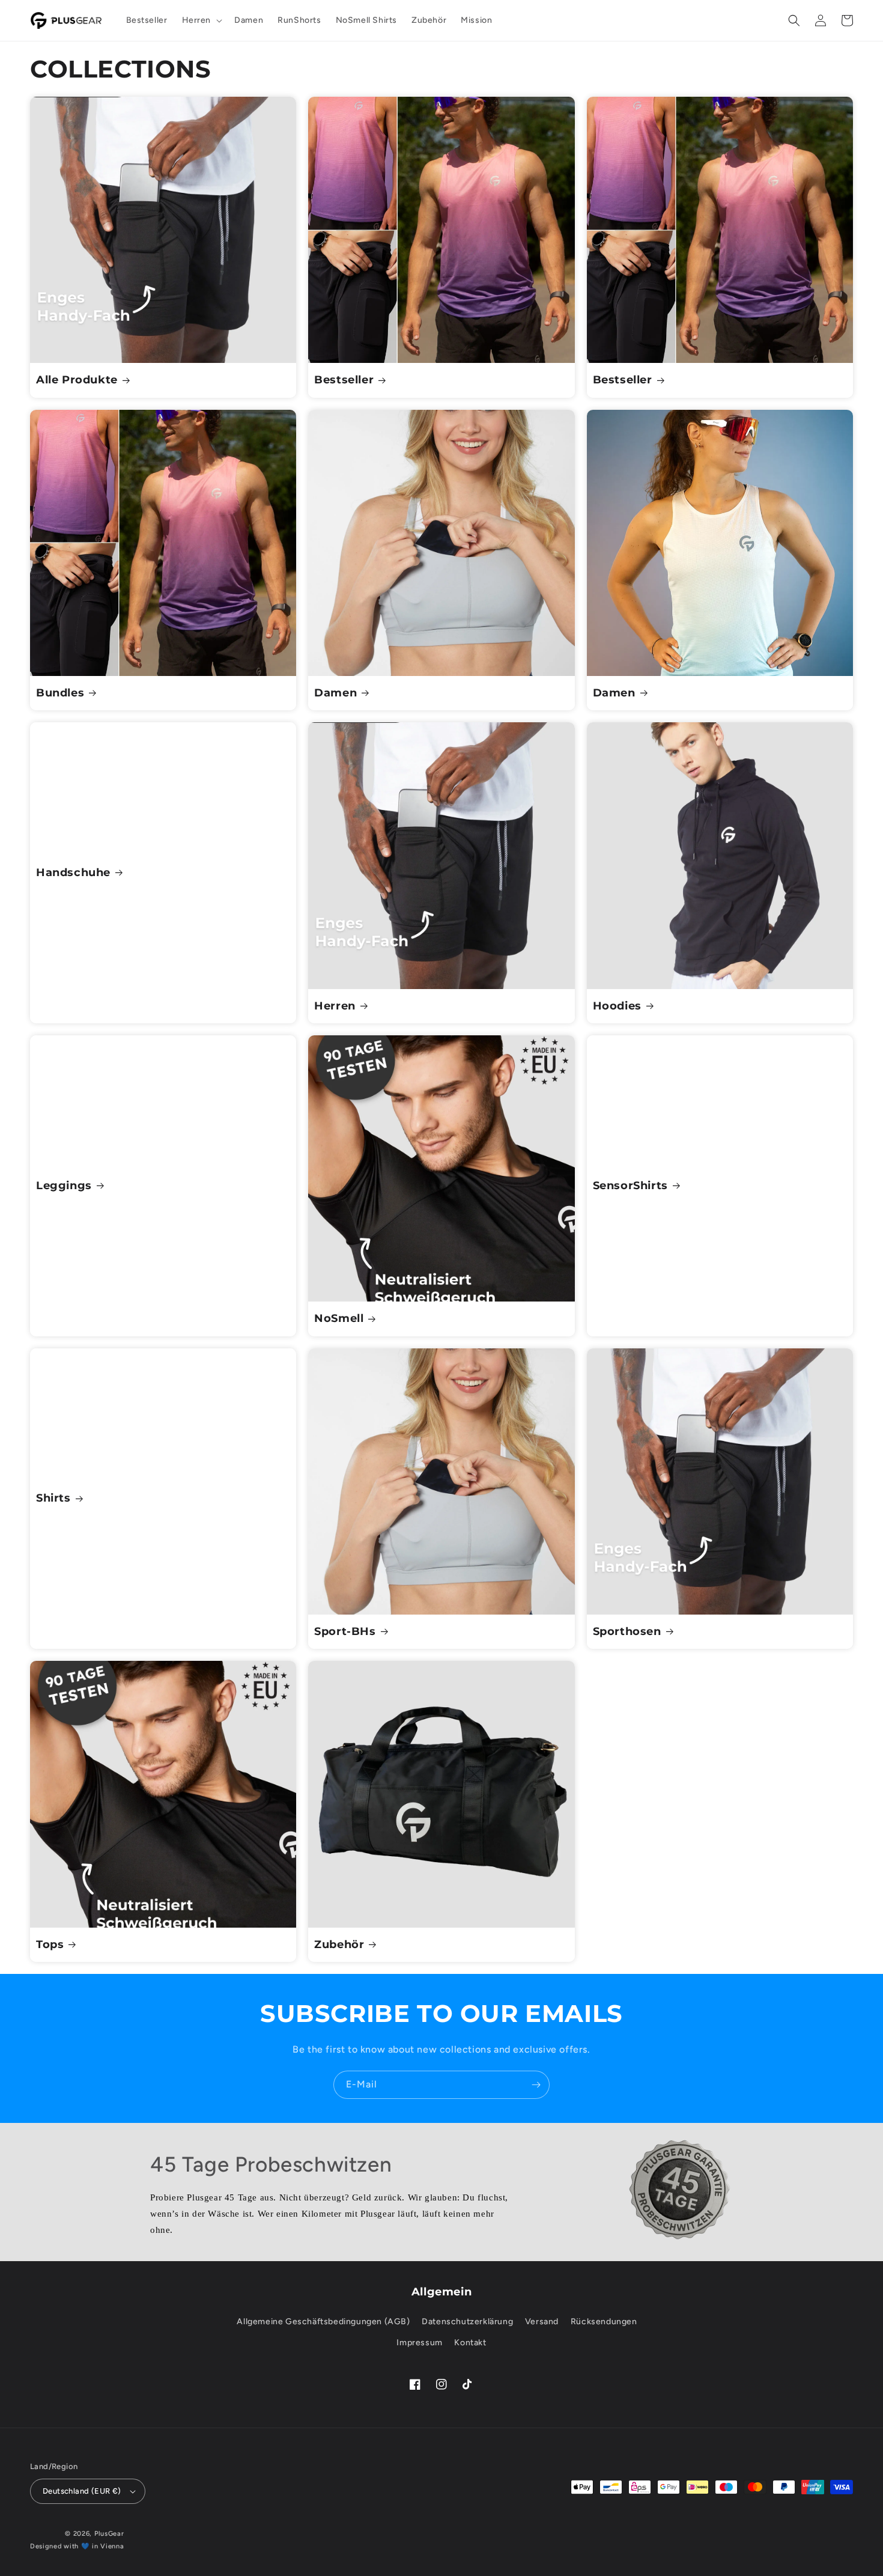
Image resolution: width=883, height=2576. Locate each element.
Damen (335, 693)
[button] (201, 20)
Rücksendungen (604, 2322)
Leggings (64, 1186)
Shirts (53, 1498)
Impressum (419, 2343)
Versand (542, 2322)
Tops (50, 1944)
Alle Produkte (77, 380)
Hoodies (617, 1006)
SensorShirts (630, 1186)
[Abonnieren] (536, 2085)
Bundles (60, 693)
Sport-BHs (345, 1631)
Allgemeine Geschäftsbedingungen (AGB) (323, 2322)
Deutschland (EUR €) (82, 2491)
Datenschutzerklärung (467, 2322)
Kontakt (470, 2343)
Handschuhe (73, 872)
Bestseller (344, 380)
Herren (335, 1006)
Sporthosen (627, 1631)
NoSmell (339, 1318)
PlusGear (109, 2534)
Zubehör (339, 1944)
